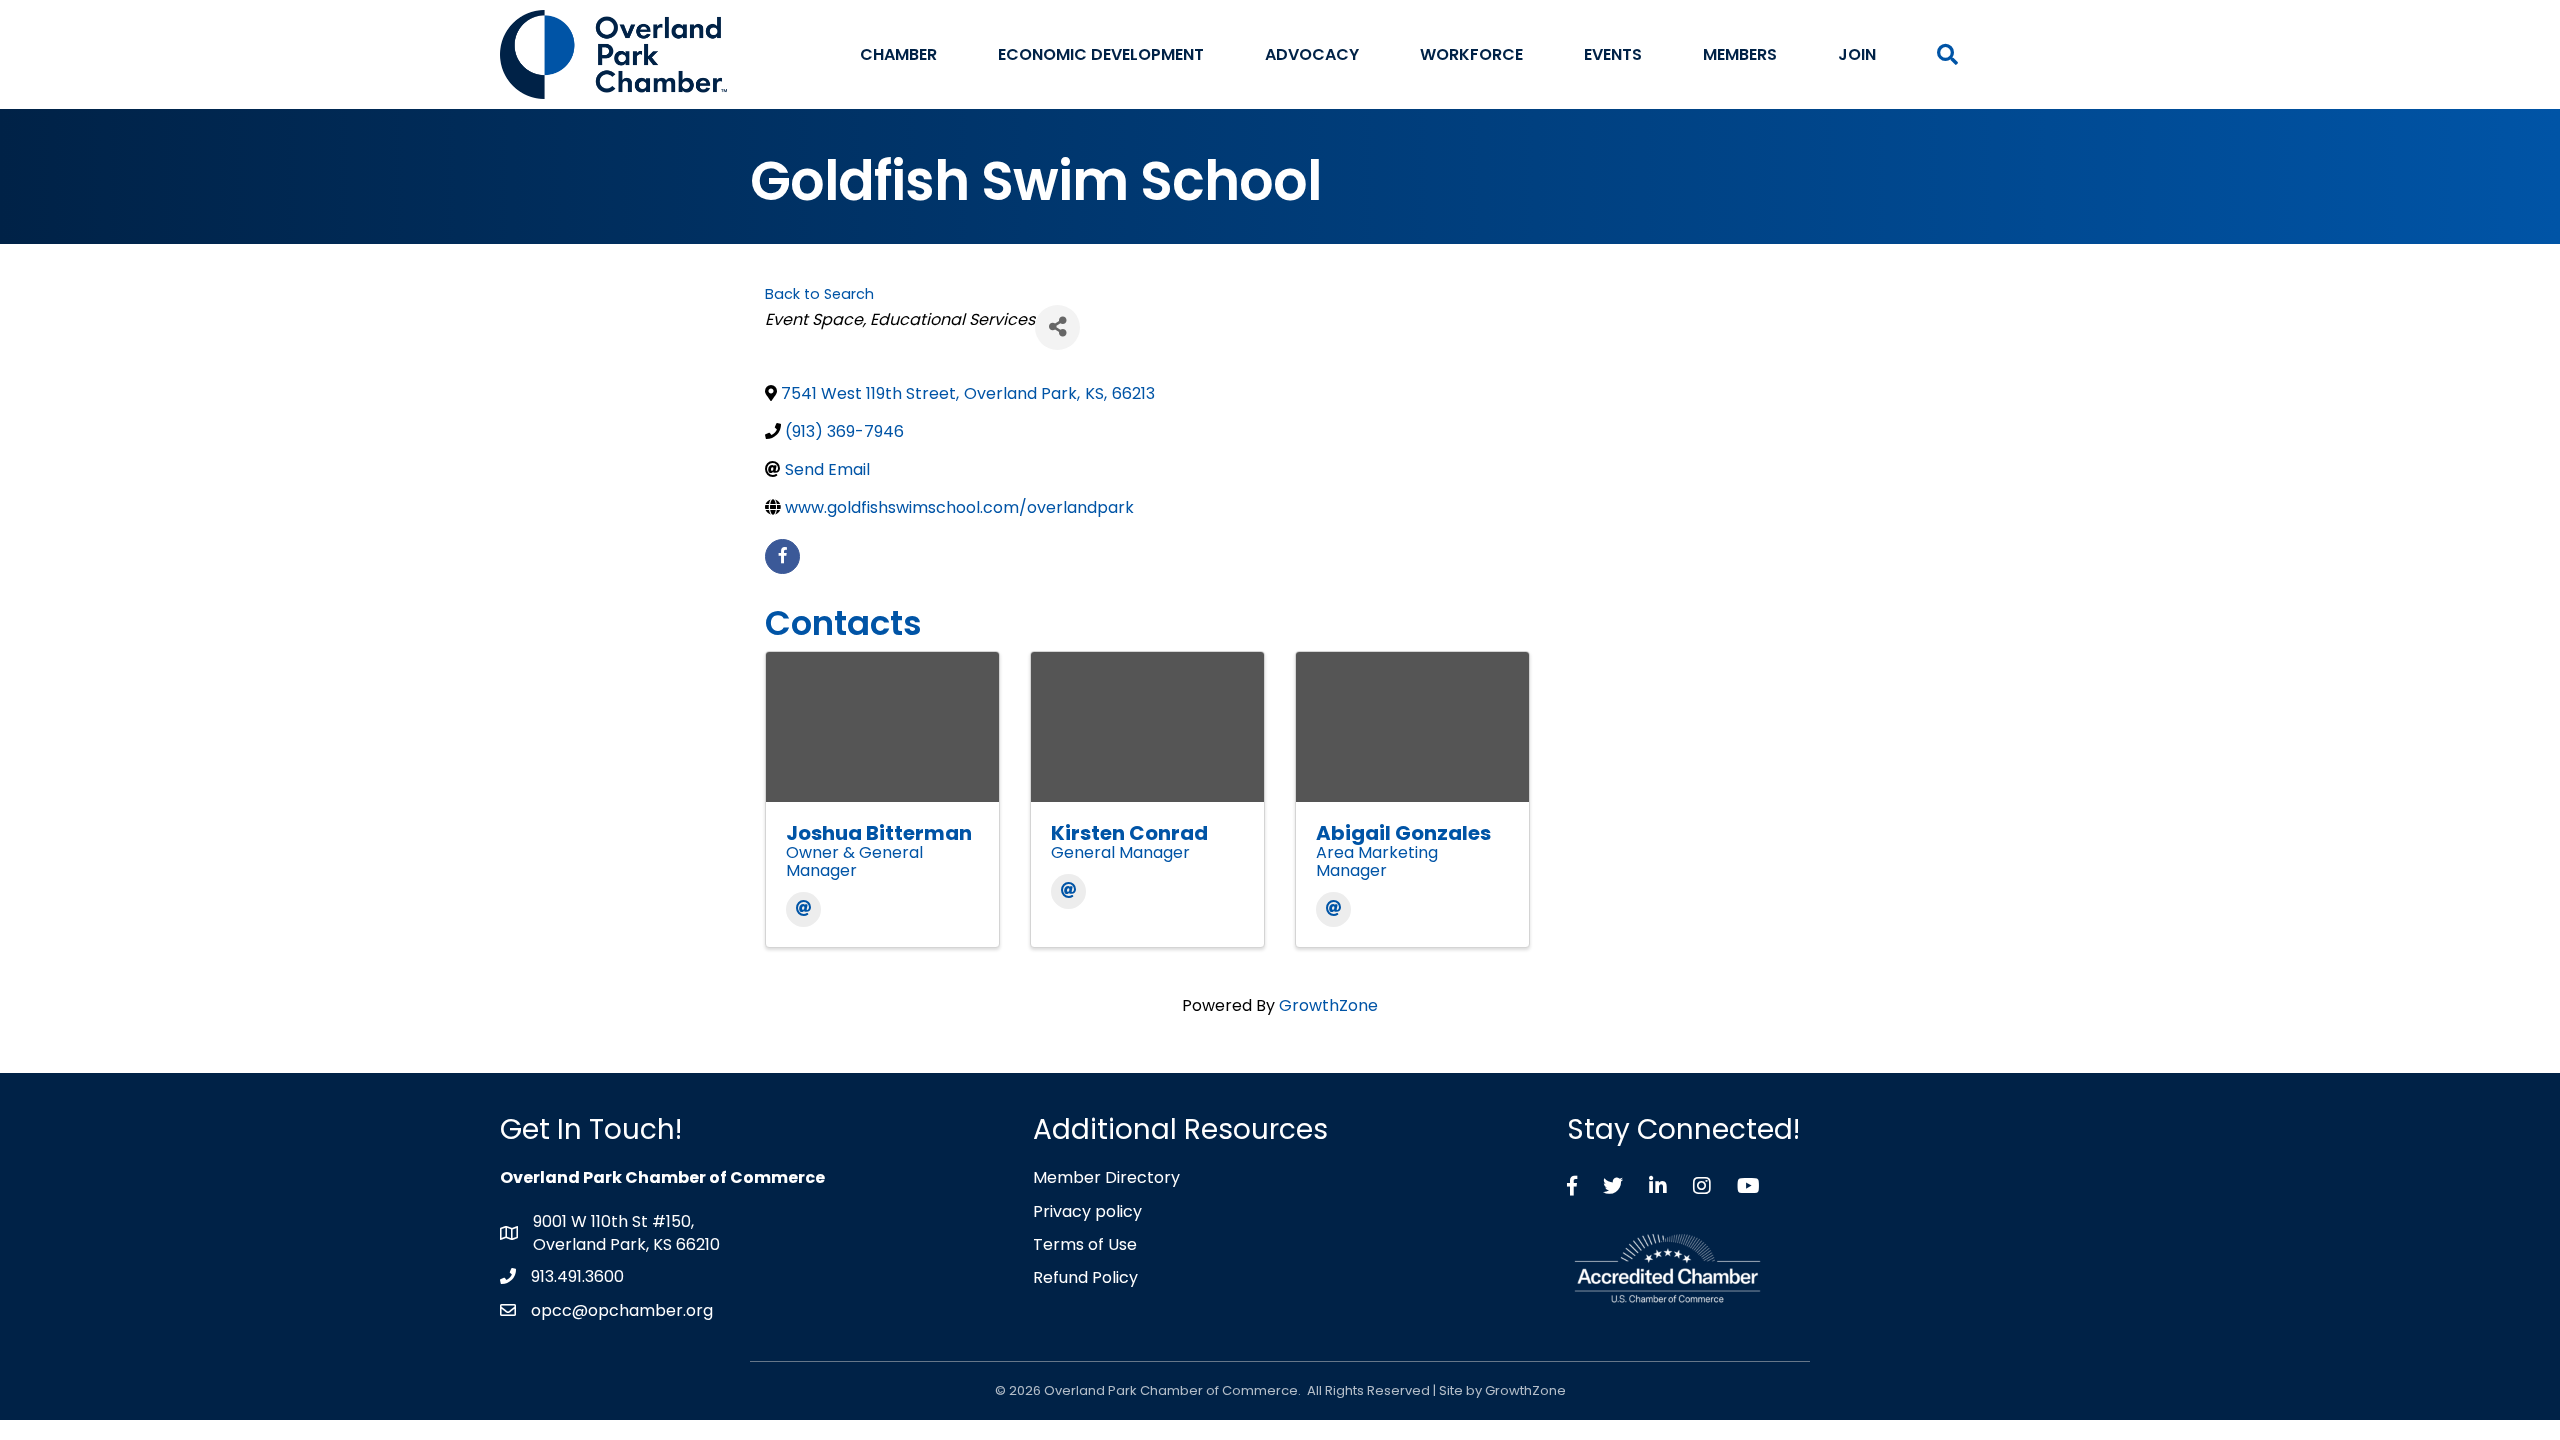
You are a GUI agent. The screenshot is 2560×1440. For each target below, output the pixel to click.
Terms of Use (1085, 1244)
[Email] (803, 909)
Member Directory (1106, 1177)
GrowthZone (1328, 1005)
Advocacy (1312, 54)
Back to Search (819, 294)
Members (1740, 54)
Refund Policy (1085, 1277)
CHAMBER (898, 54)
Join (1857, 54)
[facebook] (782, 556)
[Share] (1057, 327)
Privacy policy (1087, 1211)
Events (1613, 54)
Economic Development (1101, 54)
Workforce (1471, 54)
